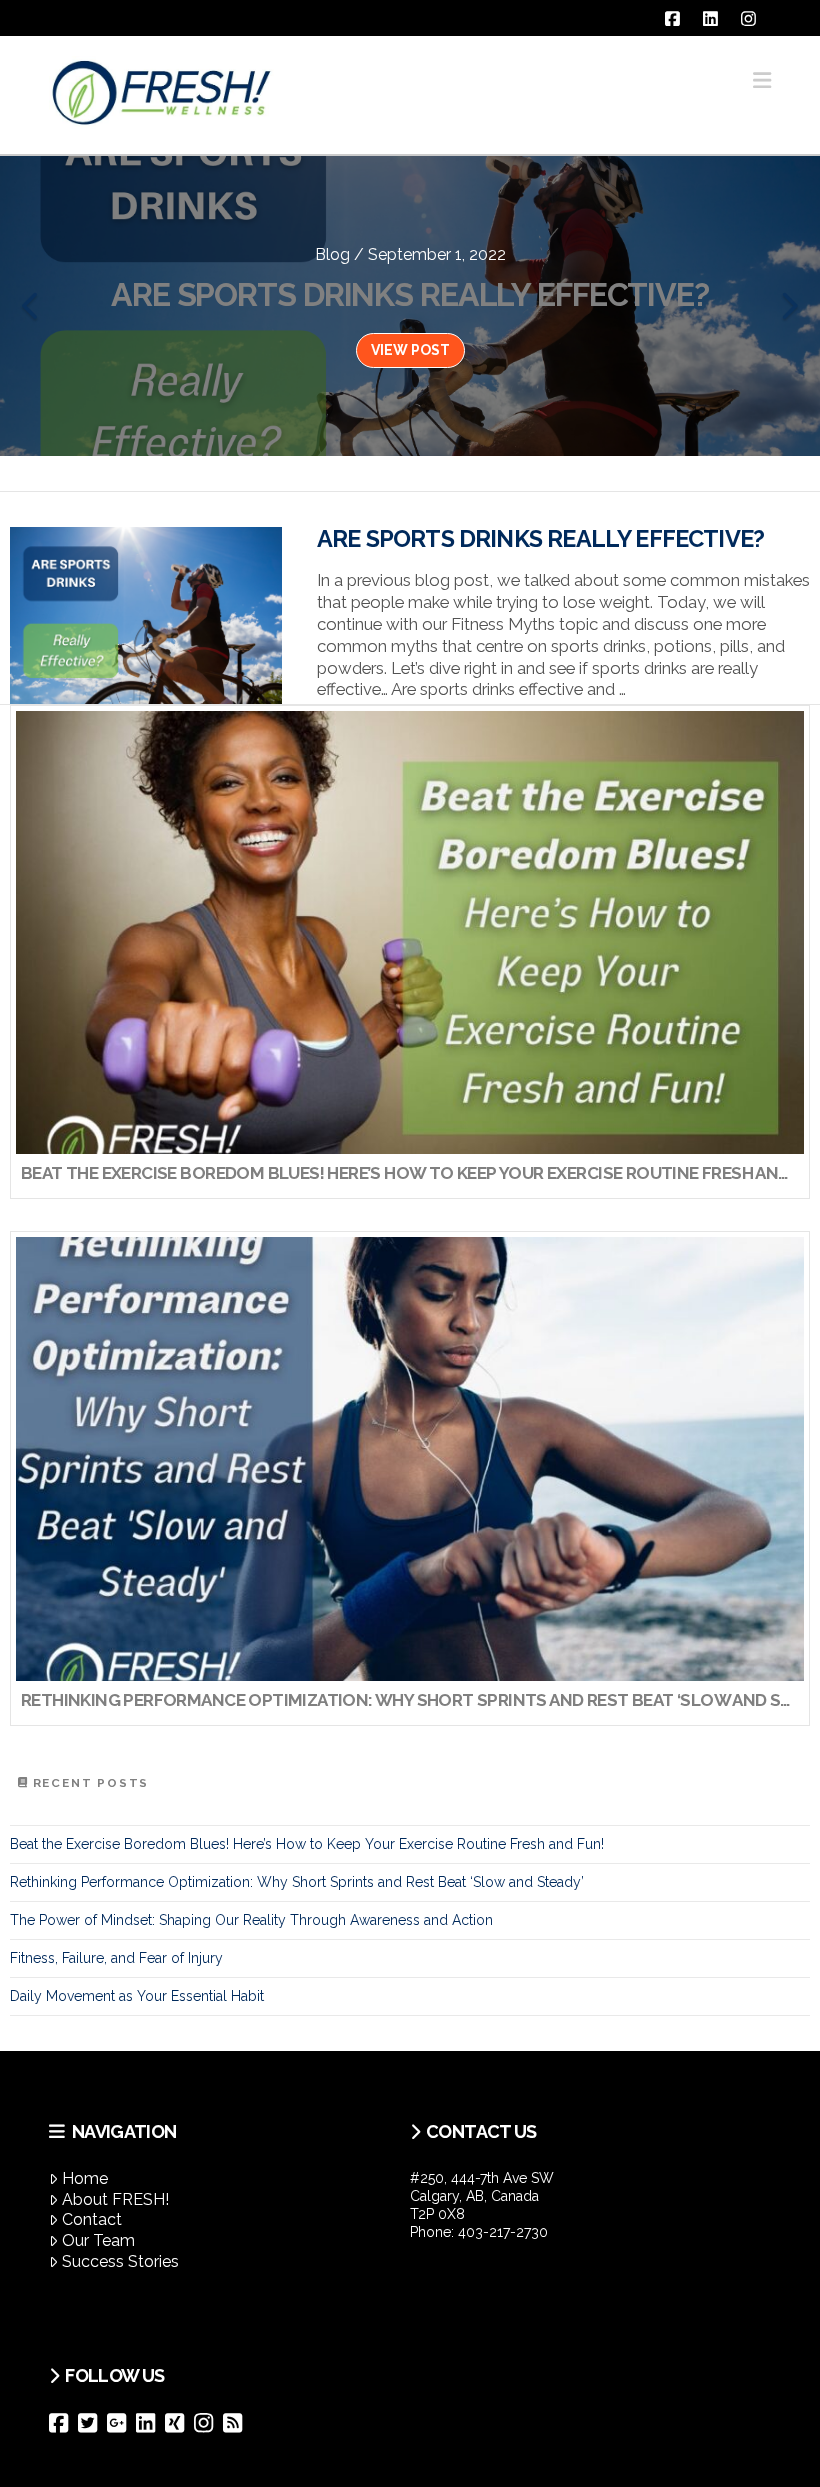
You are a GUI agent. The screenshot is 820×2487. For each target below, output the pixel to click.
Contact (92, 2219)
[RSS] (237, 2423)
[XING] (179, 2423)
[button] (762, 80)
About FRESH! (115, 2199)
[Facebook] (63, 2423)
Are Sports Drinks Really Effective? (540, 539)
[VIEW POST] (146, 615)
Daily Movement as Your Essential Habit (137, 1996)
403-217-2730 (503, 2232)
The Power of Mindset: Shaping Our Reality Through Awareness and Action (251, 1920)
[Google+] (121, 2423)
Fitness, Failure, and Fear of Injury (116, 1958)
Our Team (98, 2240)
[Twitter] (92, 2423)
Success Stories (120, 2261)
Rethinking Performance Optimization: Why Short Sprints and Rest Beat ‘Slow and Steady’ (297, 1882)
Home (85, 2178)
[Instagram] (208, 2423)
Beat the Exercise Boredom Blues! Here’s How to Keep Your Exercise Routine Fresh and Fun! (307, 1844)
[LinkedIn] (150, 2423)
